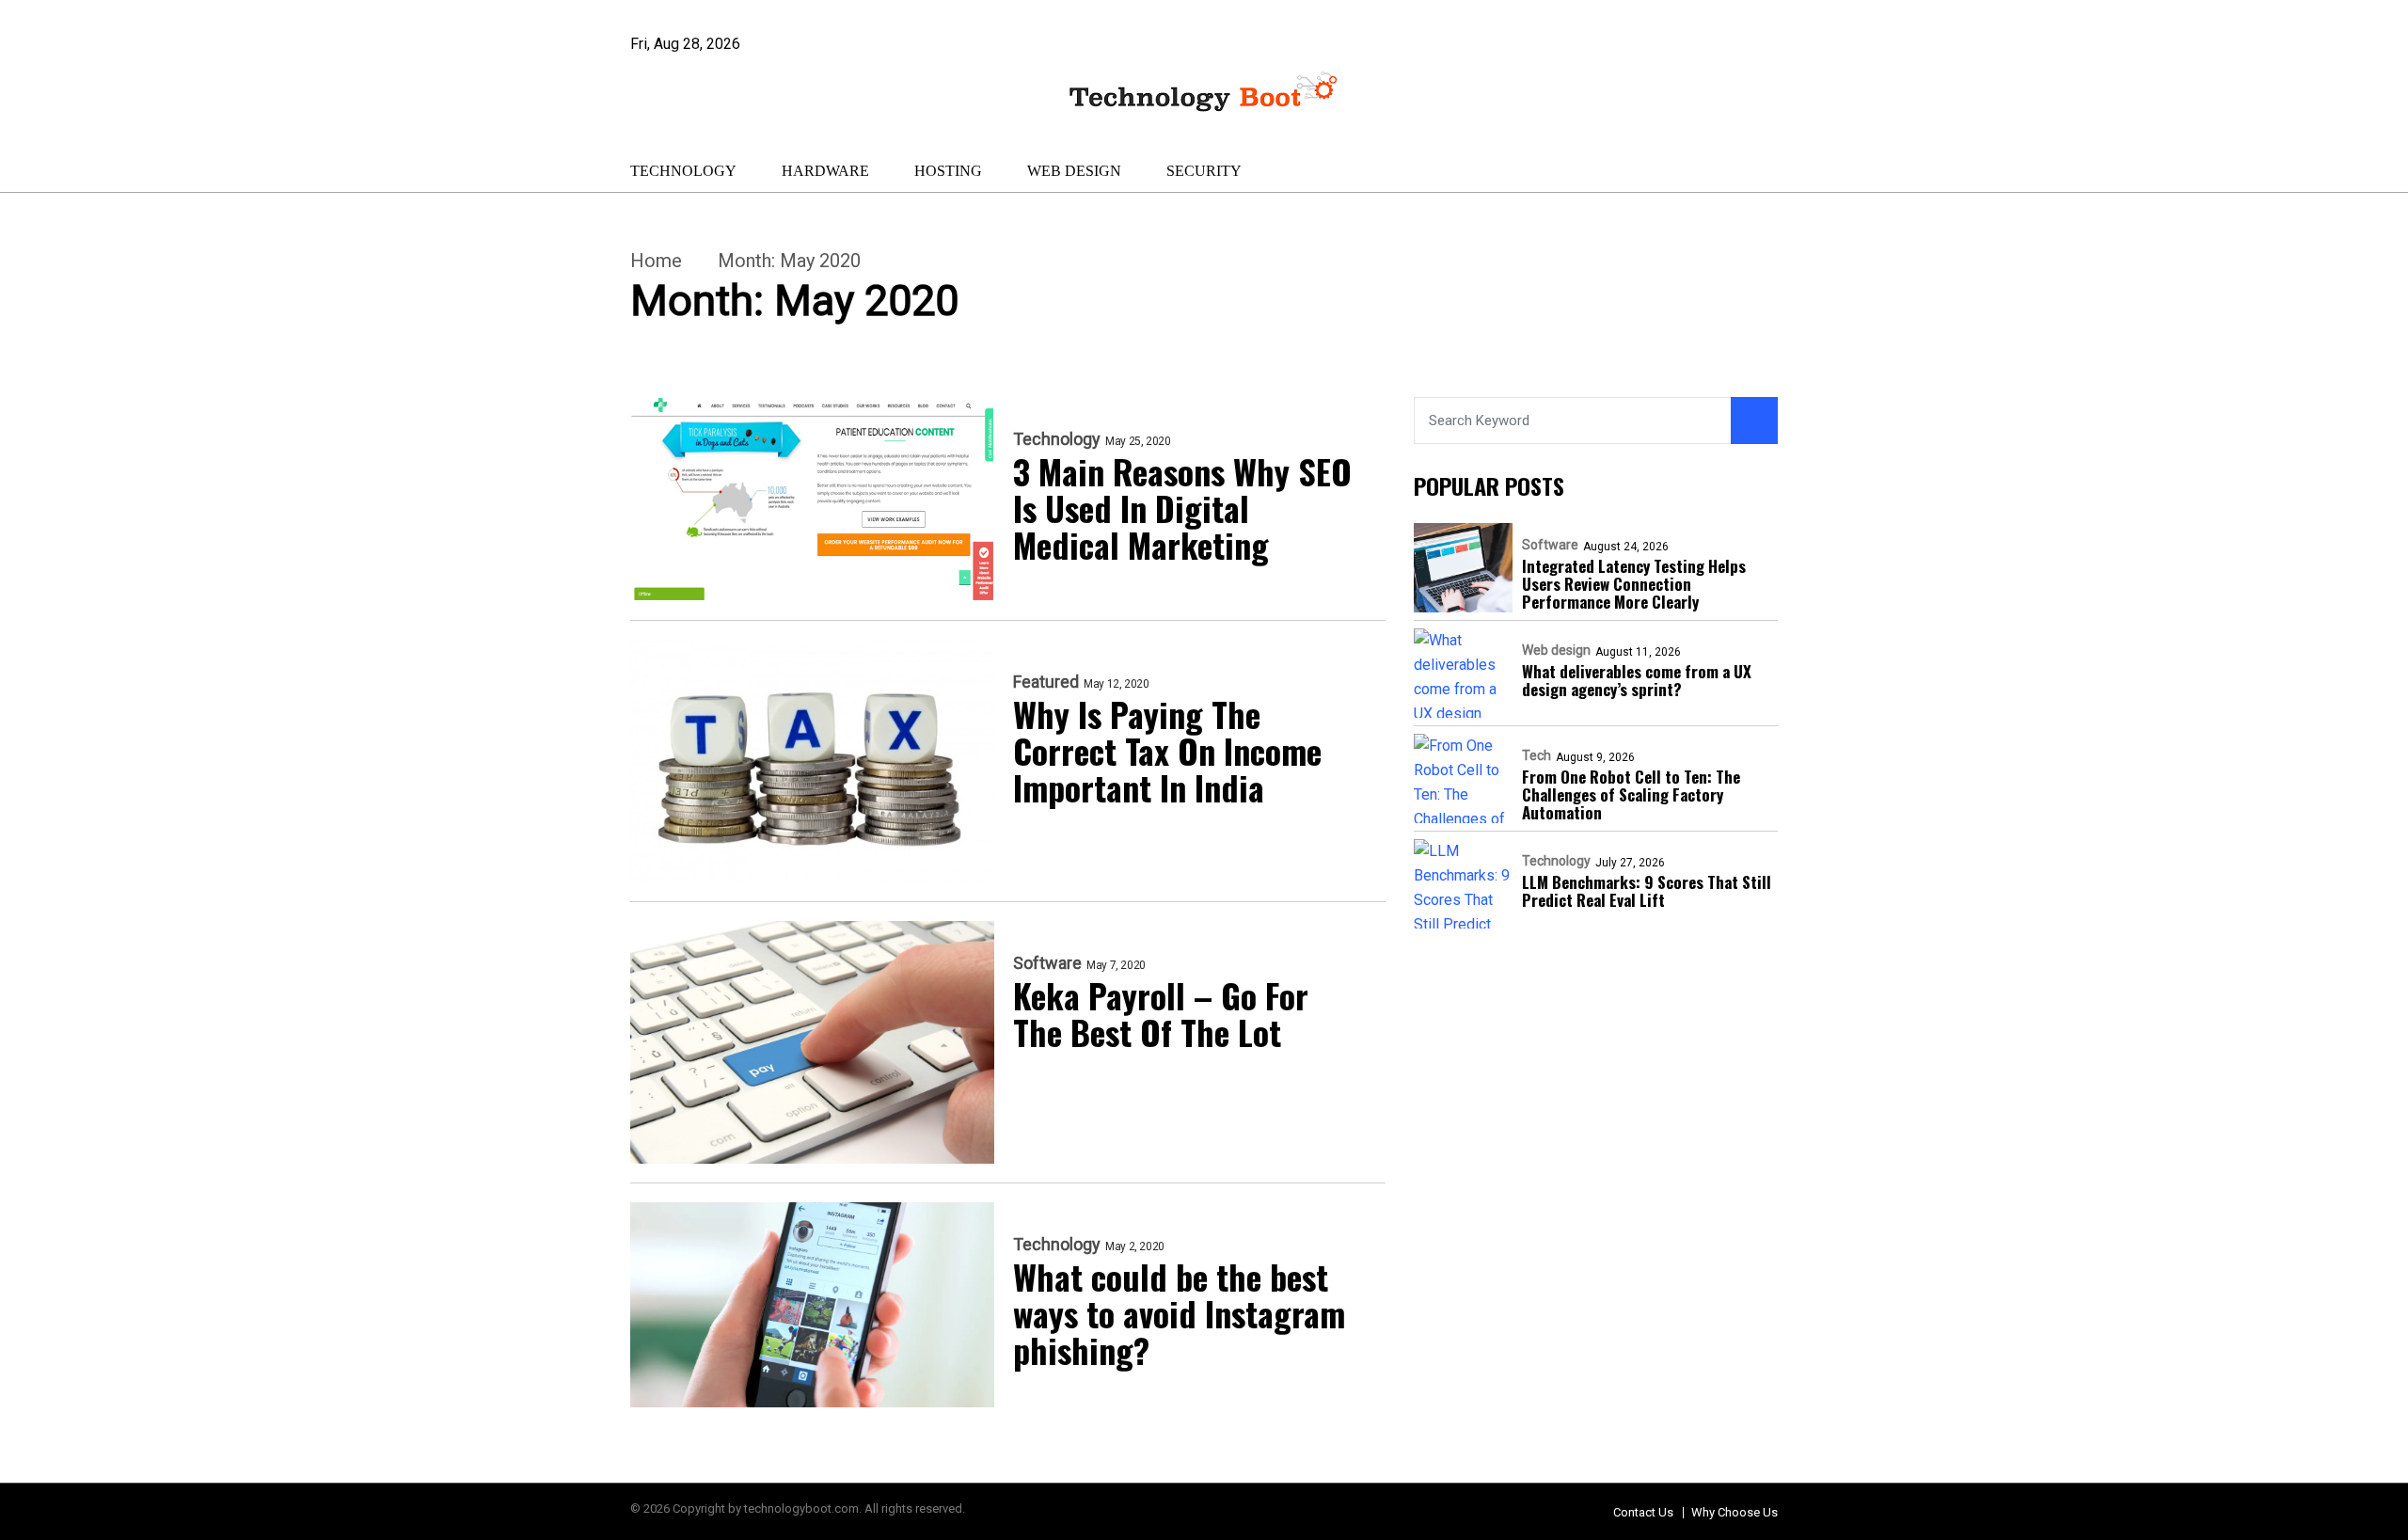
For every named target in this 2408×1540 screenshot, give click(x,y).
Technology (683, 171)
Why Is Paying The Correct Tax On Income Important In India (1167, 750)
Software (1047, 963)
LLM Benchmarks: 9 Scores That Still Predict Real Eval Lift (1647, 891)
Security (1204, 171)
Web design (1074, 171)
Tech (1537, 755)
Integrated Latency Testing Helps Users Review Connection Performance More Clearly (1634, 584)
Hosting (948, 171)
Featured (1046, 682)
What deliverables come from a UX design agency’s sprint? (1637, 680)
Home (656, 261)
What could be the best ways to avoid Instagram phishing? (1179, 1313)
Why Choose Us (1735, 1512)
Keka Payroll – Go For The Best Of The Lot (1161, 1013)
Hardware (825, 171)
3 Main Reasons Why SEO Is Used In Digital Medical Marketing (1182, 508)
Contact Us (1643, 1512)
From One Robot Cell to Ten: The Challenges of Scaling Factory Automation (1631, 794)
